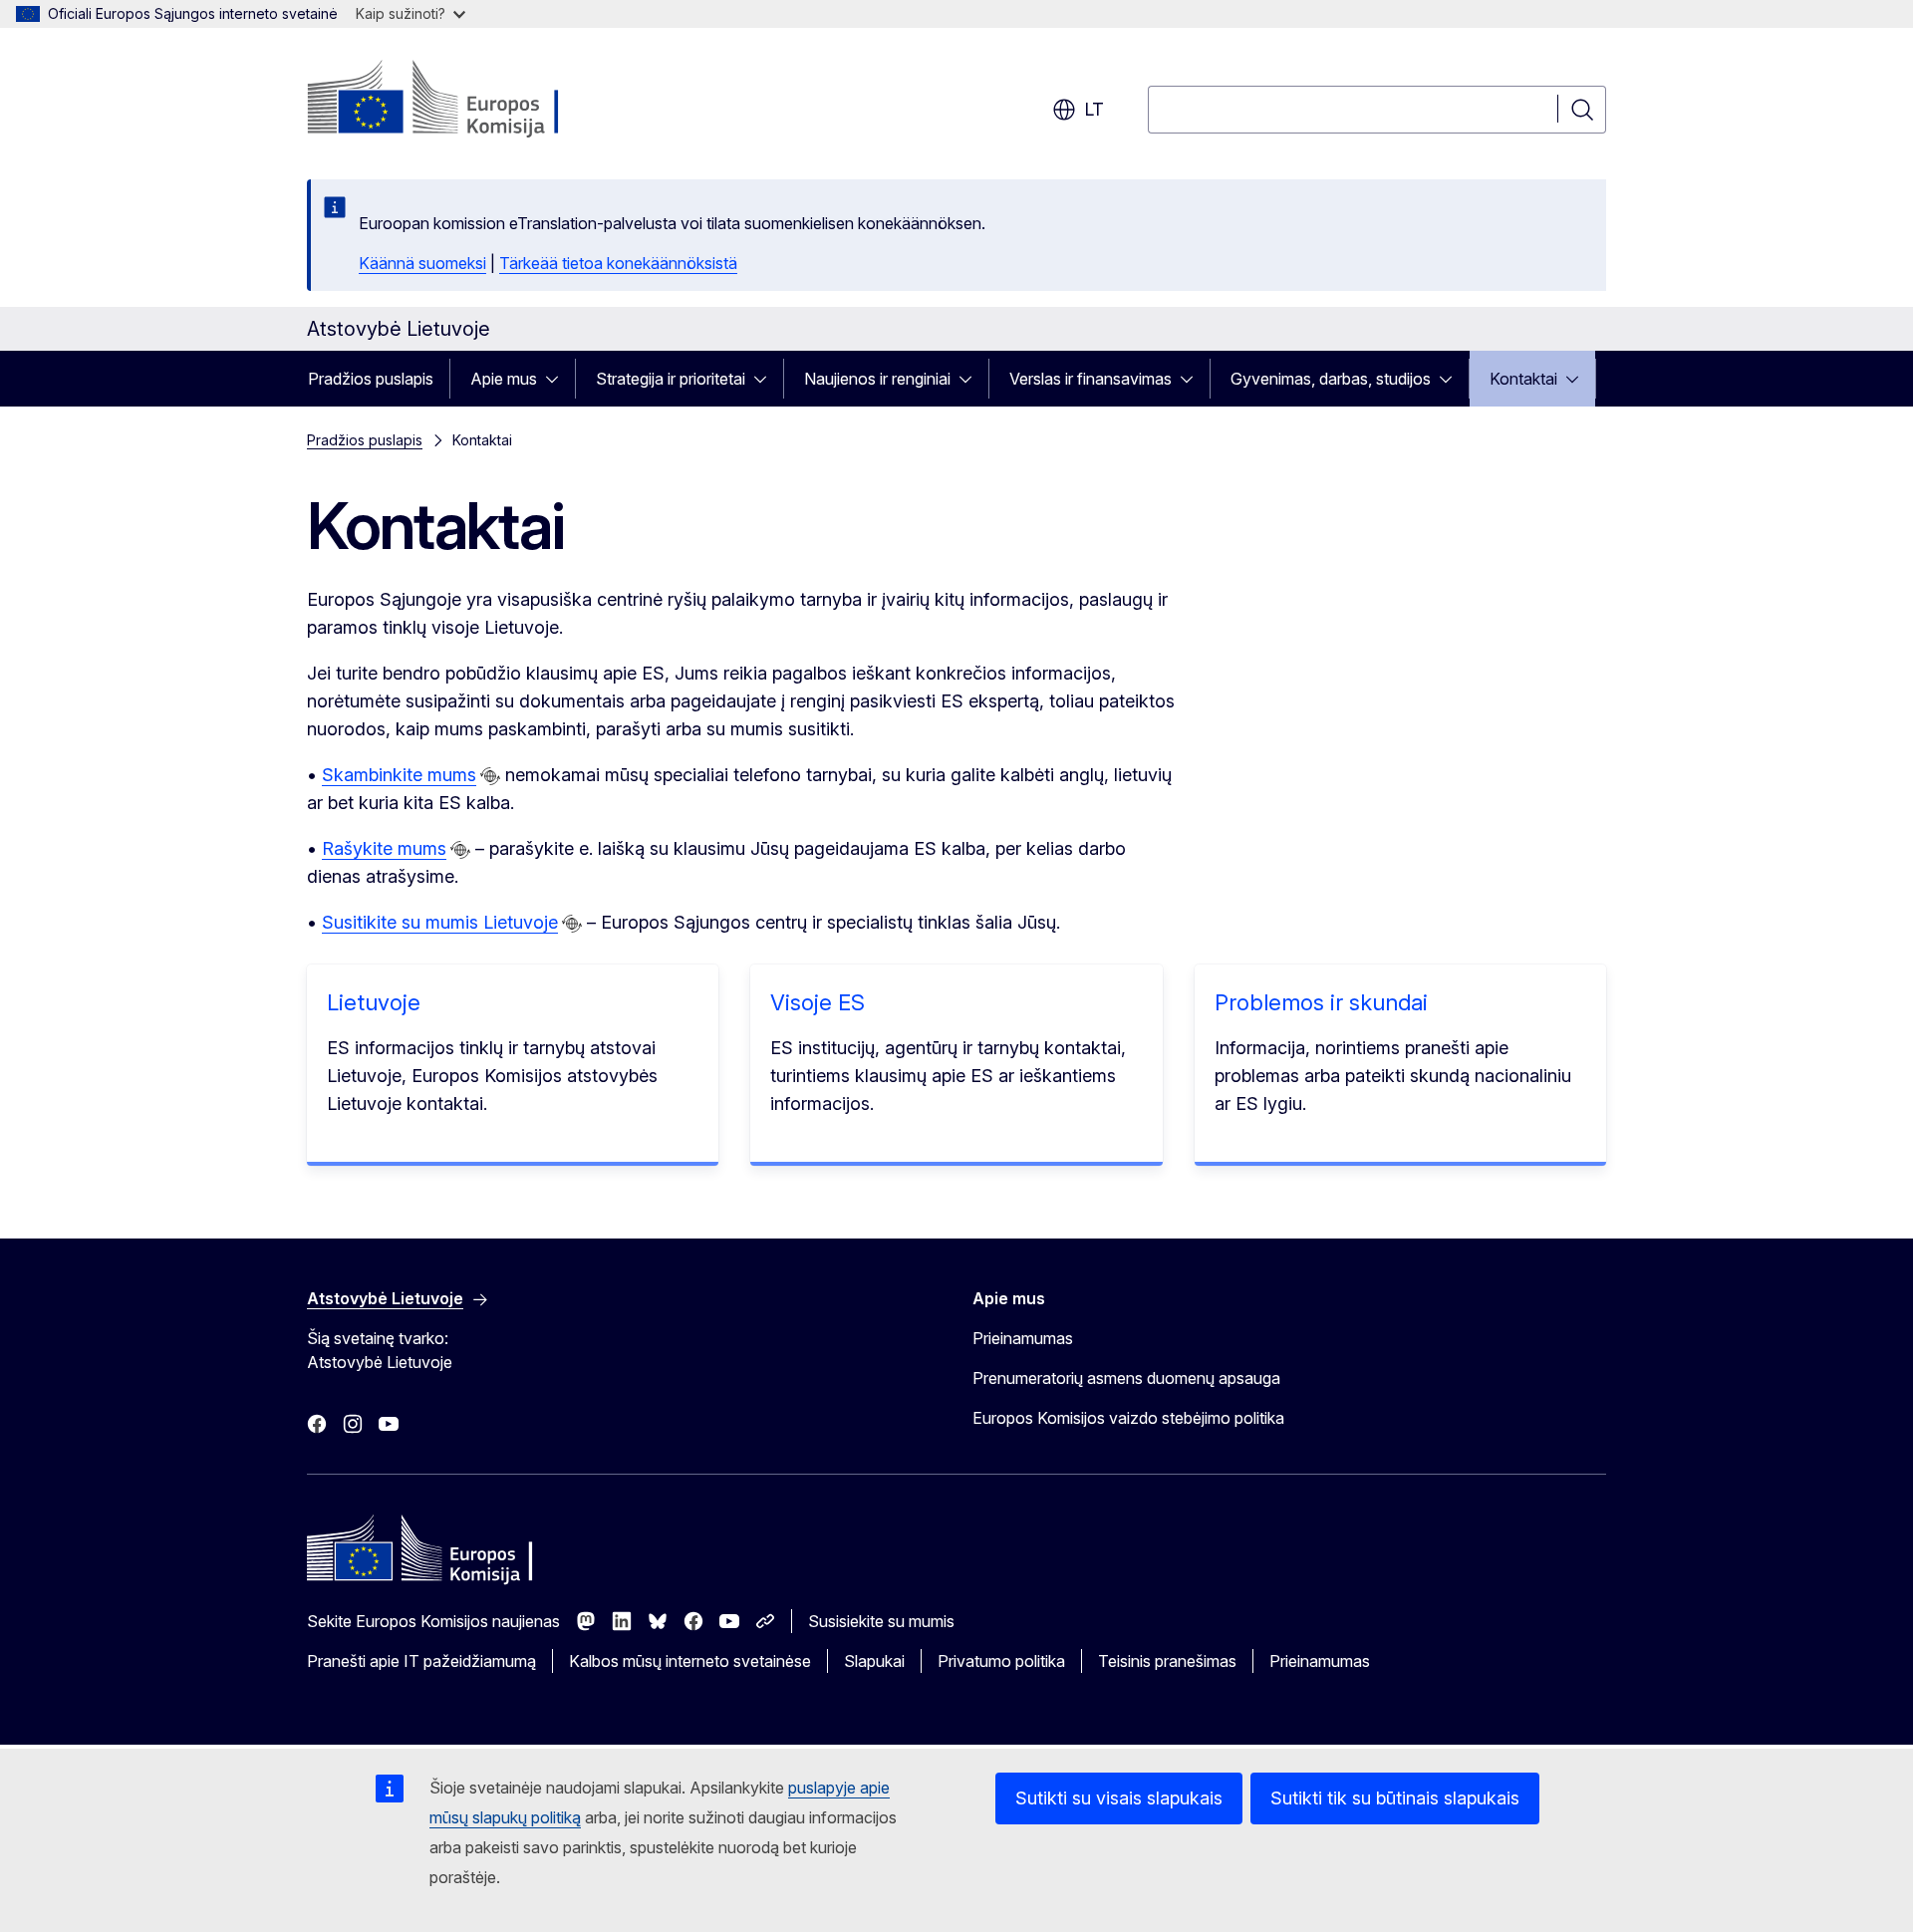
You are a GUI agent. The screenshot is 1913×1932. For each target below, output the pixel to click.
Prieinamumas (1023, 1338)
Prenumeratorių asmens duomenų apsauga (1126, 1378)
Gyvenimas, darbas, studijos (1331, 379)
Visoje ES (818, 1002)
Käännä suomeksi (422, 263)
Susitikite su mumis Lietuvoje (440, 922)
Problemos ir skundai (1321, 1002)
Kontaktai (1523, 379)
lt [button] (1094, 109)
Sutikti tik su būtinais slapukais (1395, 1798)
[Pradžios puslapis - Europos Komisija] (468, 100)
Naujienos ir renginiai (877, 379)
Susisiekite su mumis (881, 1621)
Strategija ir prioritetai (671, 379)
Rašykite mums (384, 848)
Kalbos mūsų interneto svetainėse (690, 1661)
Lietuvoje (374, 1002)
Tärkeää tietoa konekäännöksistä (618, 263)
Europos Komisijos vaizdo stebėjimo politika (1128, 1418)
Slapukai (874, 1661)
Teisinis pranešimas (1167, 1661)
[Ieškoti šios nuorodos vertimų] (490, 776)
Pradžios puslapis (371, 379)
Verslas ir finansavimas (1091, 379)
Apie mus (504, 379)
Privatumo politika (1001, 1661)
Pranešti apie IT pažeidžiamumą (421, 1661)
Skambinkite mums (399, 775)
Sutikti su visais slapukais (1119, 1798)
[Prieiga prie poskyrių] (558, 379)
